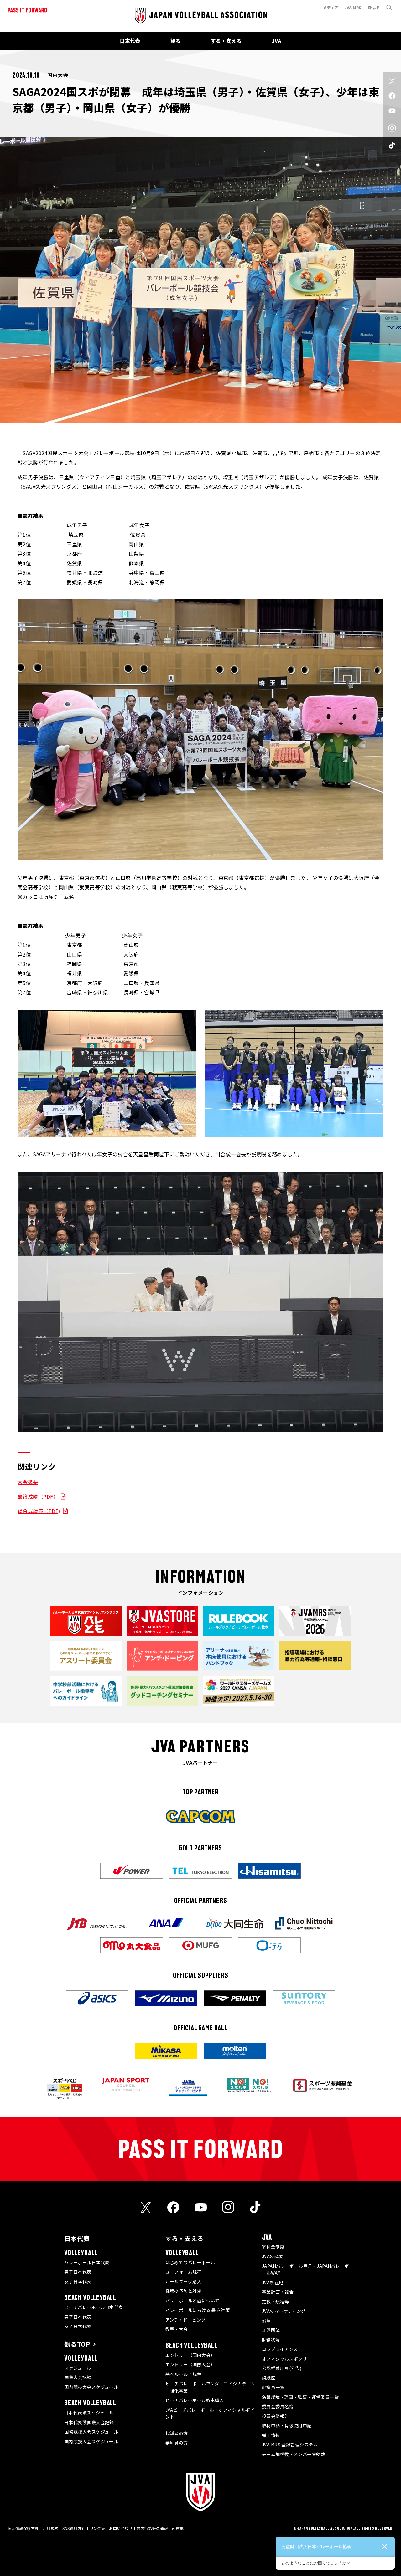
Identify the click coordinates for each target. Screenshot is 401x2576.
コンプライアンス (280, 2349)
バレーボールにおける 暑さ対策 (198, 2310)
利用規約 (51, 2528)
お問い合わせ (121, 2528)
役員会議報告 (276, 2416)
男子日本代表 (78, 2272)
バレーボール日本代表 (87, 2262)
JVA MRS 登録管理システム (290, 2445)
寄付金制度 (273, 2247)
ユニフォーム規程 (184, 2272)
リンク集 (97, 2528)
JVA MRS (353, 7)
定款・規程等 (276, 2301)
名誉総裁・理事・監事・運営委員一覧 (300, 2397)
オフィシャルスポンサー (287, 2359)
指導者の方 (177, 2433)
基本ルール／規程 (184, 2374)
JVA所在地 (273, 2282)
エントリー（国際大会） (190, 2364)
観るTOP (77, 2344)
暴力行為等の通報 (152, 2528)
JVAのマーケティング (284, 2311)
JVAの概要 (273, 2256)
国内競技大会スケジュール (91, 2387)
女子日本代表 (78, 2281)
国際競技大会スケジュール (91, 2432)
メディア (331, 7)
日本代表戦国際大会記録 (89, 2422)
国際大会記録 (78, 2377)
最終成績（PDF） (38, 1496)
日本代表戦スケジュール (89, 2413)
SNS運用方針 (74, 2528)
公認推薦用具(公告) (282, 2368)
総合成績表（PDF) (39, 1511)
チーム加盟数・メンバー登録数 (294, 2454)
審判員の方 (177, 2443)
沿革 (266, 2321)
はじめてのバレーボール (190, 2262)
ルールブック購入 (184, 2281)
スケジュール (78, 2368)
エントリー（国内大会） (190, 2355)
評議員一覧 (273, 2387)
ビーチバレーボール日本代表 (94, 2307)
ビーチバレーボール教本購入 (195, 2400)
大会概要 (28, 1482)
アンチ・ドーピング (186, 2320)
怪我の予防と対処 (184, 2291)
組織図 (269, 2378)
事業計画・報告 (278, 2292)
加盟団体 (271, 2330)
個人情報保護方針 (23, 2528)
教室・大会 (177, 2329)
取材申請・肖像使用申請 (287, 2425)
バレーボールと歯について (193, 2301)
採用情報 (271, 2435)
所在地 (178, 2528)
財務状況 (271, 2340)
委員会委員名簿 (278, 2406)
